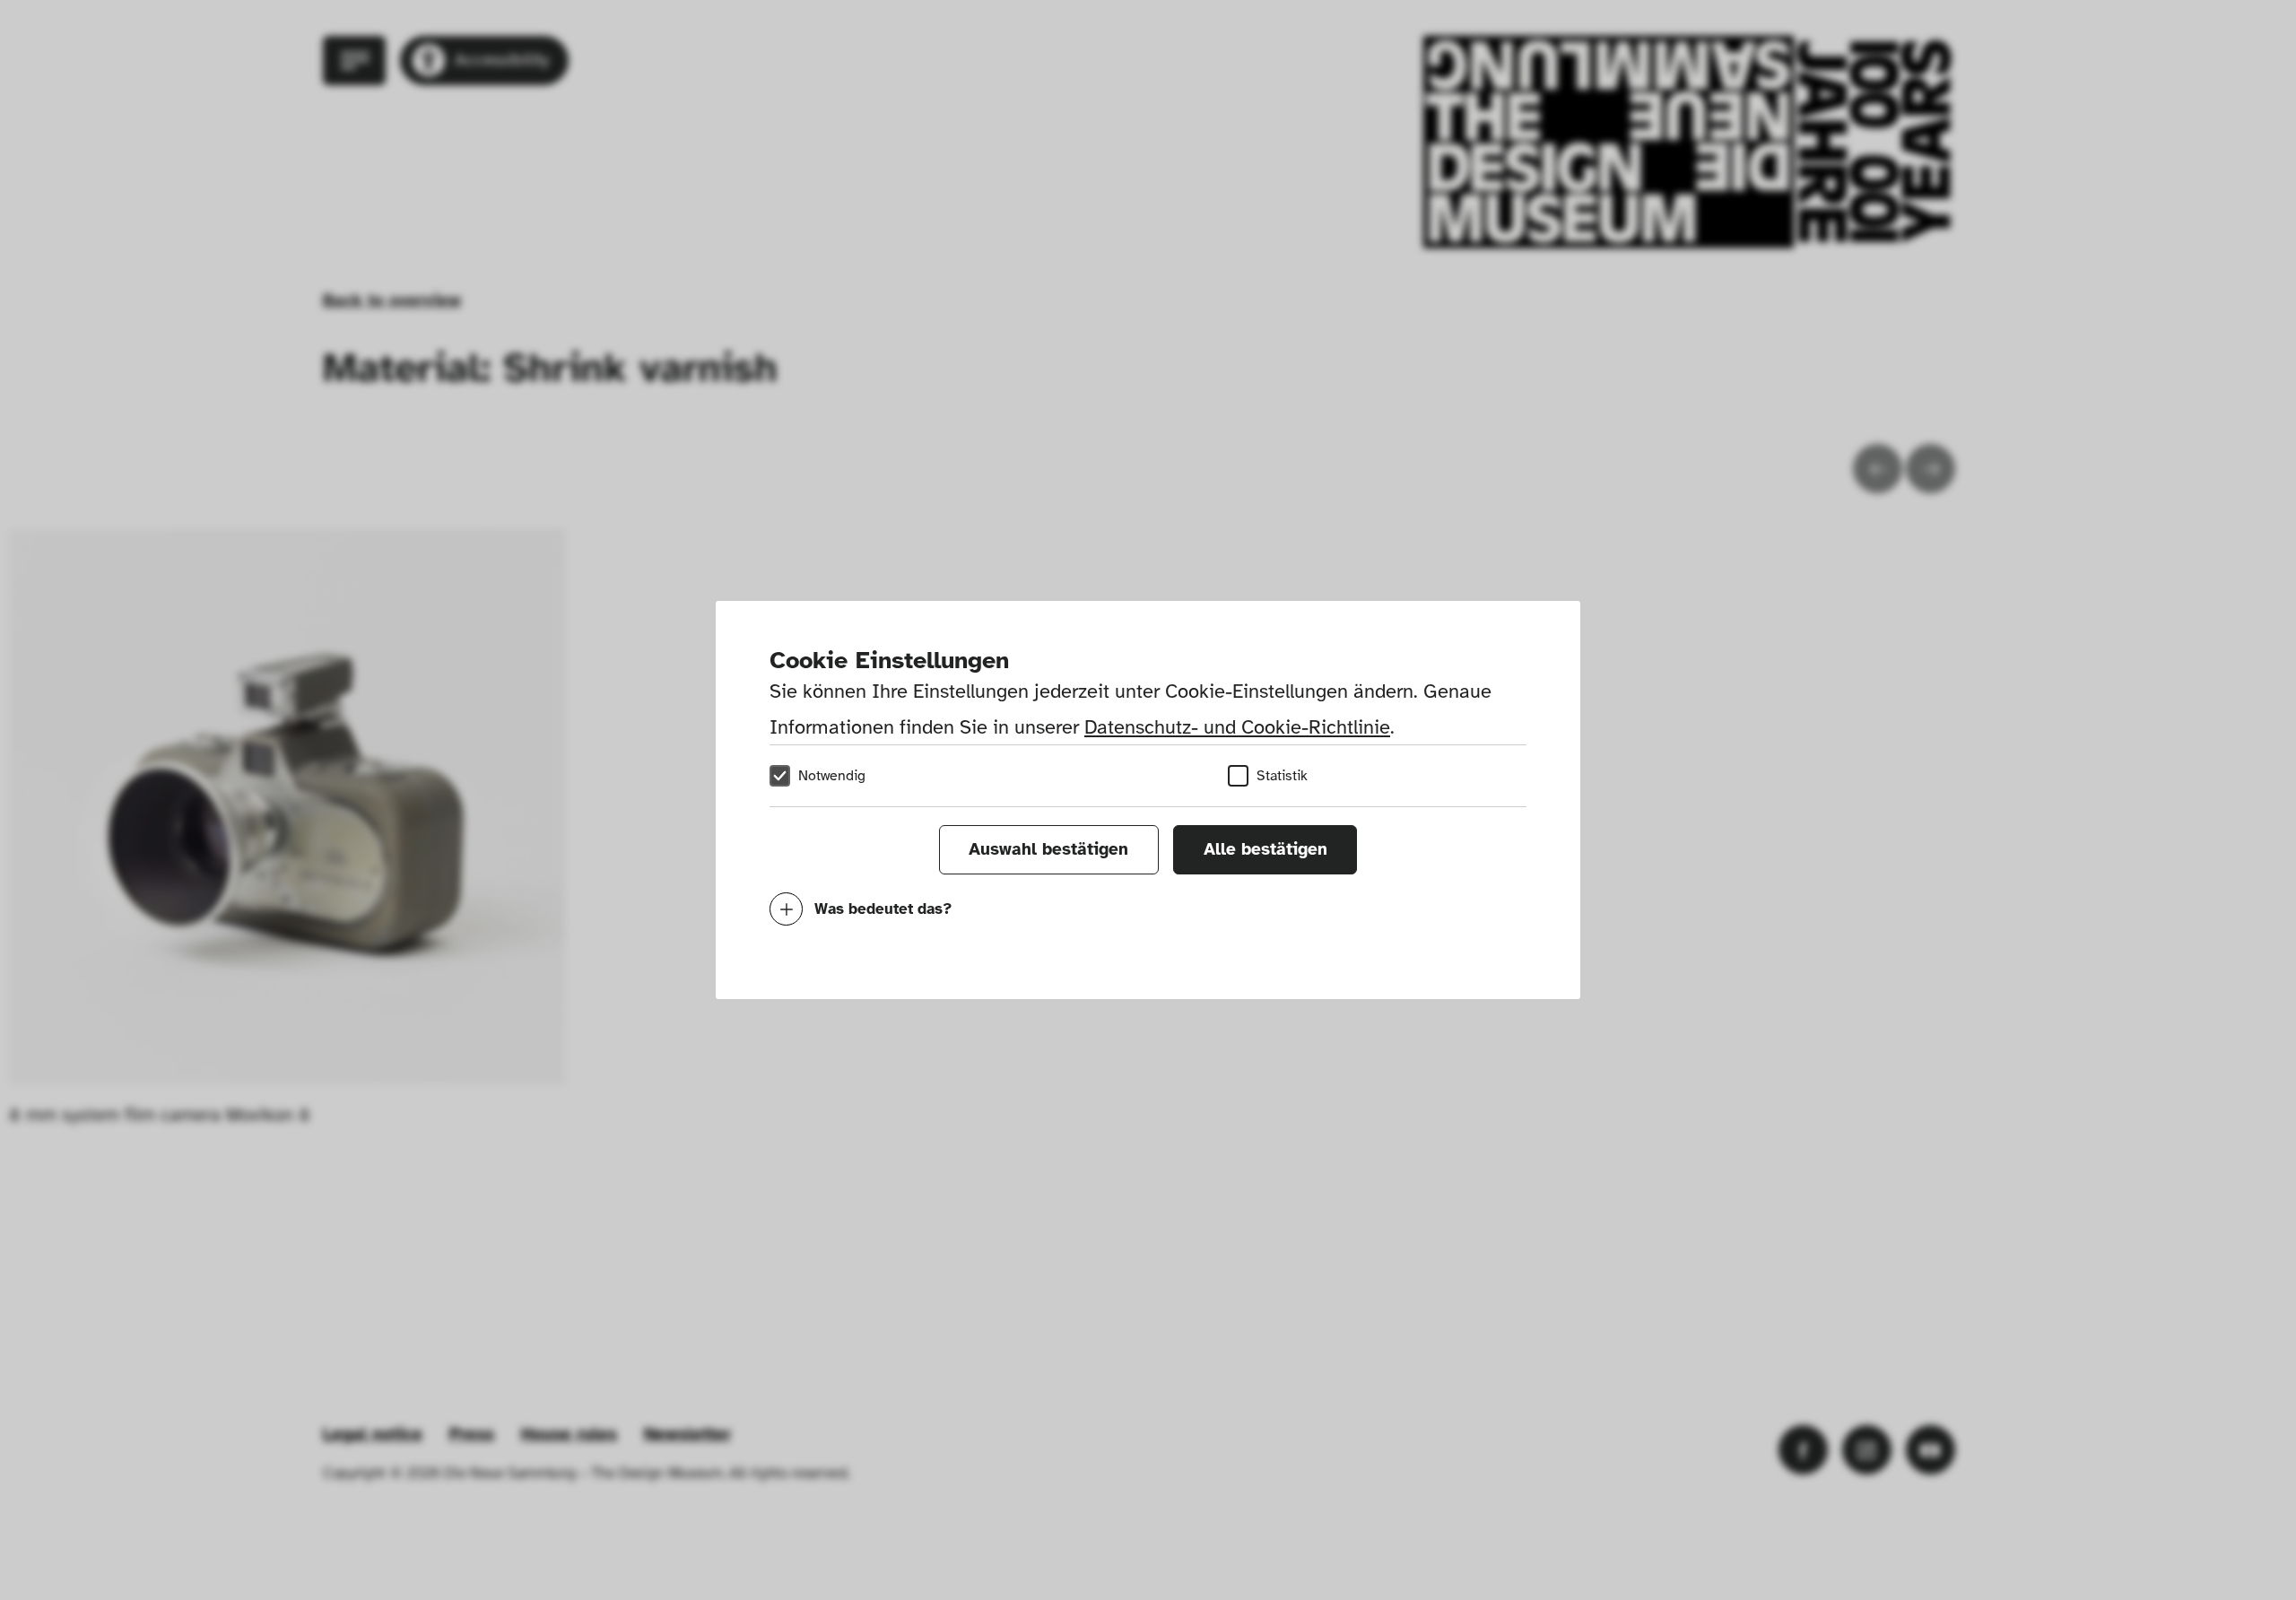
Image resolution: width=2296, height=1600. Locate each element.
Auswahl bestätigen (1048, 849)
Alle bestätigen (1265, 849)
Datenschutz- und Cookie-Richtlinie (1237, 727)
